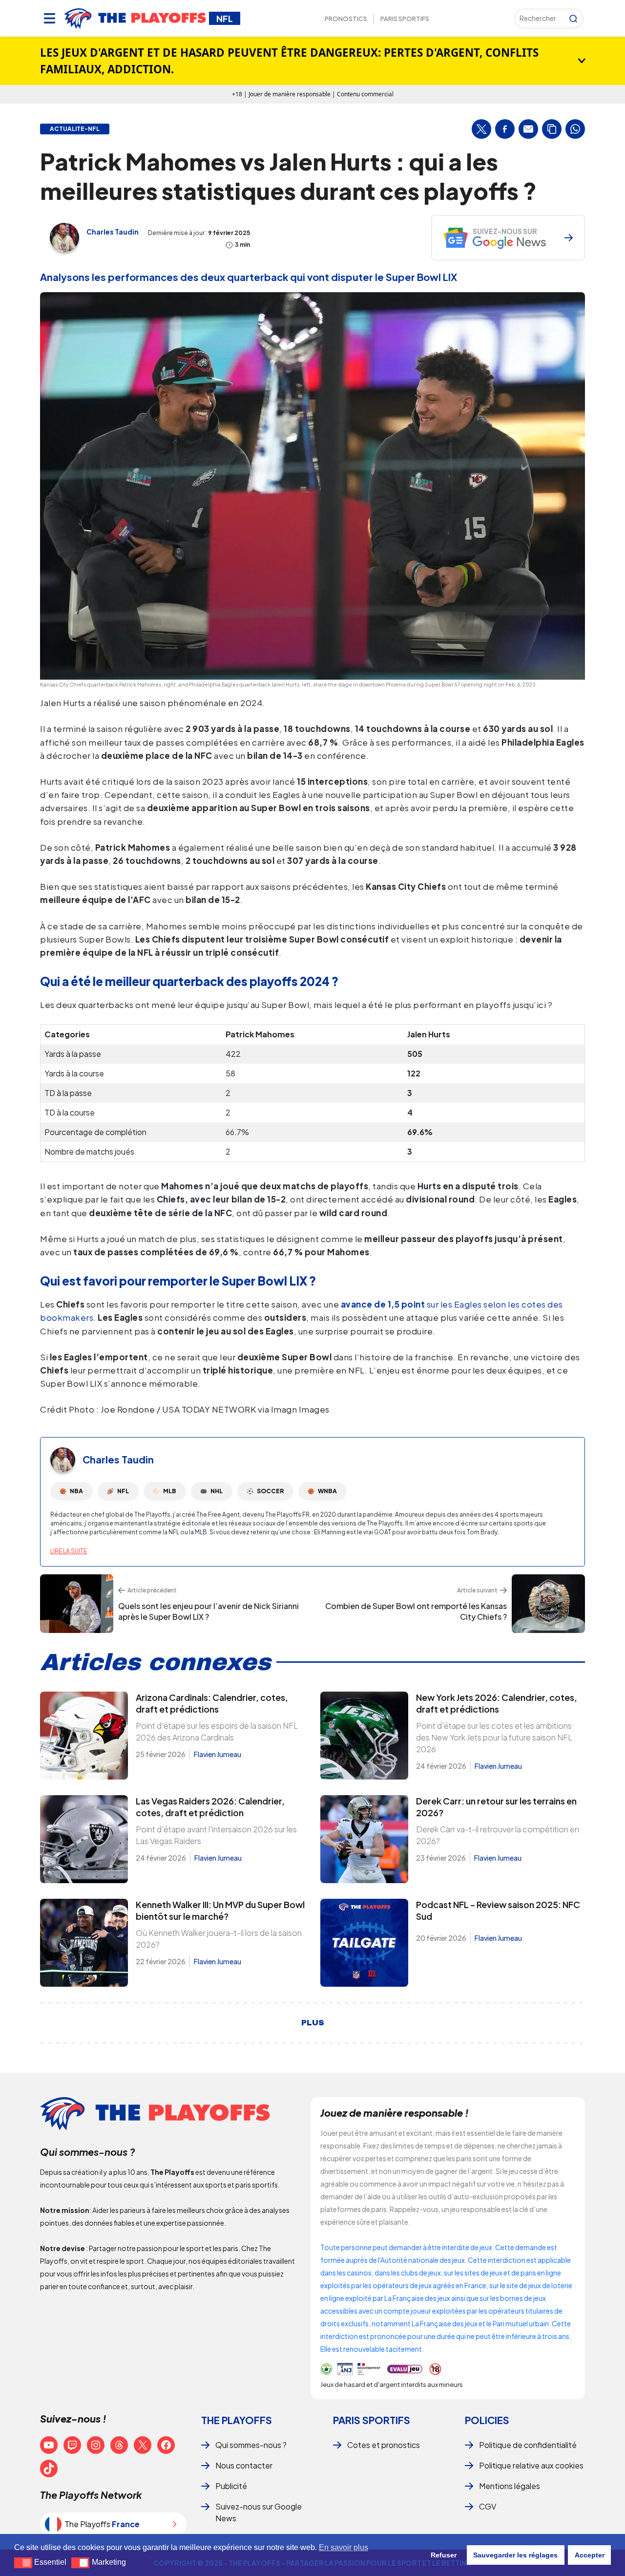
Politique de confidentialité (528, 2445)
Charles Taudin (113, 232)
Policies (487, 2420)
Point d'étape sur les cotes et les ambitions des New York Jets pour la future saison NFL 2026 (494, 1737)
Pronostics (346, 19)
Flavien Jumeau (218, 1754)
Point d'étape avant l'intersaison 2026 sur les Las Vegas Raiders (216, 1835)
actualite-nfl (75, 129)
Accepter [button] (590, 2555)
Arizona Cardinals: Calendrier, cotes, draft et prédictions (212, 1703)
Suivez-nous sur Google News (259, 2512)
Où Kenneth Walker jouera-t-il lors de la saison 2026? (219, 1939)
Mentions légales (510, 2486)
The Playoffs (237, 2420)
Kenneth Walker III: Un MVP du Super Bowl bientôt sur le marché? (220, 1910)
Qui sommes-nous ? (251, 2445)
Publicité (231, 2486)
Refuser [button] (444, 2555)
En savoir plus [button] (344, 2547)
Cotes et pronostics (384, 2445)
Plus (313, 2023)
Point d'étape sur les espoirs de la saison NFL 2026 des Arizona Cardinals (217, 1731)
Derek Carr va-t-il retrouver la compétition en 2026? (498, 1835)
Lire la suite (69, 1551)
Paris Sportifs (405, 19)
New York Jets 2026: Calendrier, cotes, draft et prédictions (497, 1703)
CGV (488, 2506)
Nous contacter (244, 2465)
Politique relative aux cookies (531, 2465)
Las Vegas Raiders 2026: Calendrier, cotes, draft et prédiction (210, 1807)
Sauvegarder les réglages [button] (515, 2555)
